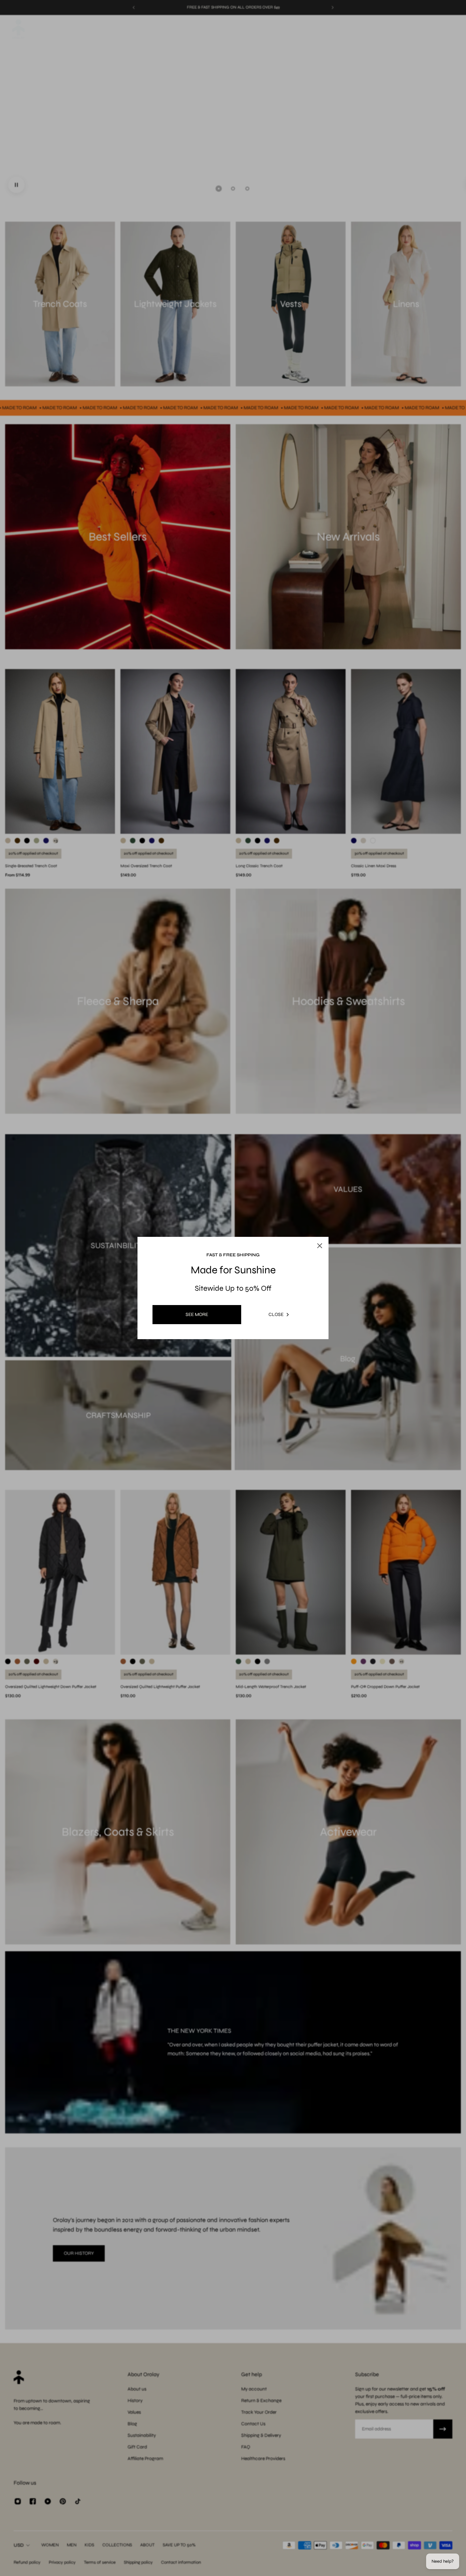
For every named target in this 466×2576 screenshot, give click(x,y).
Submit (194, 1347)
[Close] (329, 1218)
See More (197, 1314)
